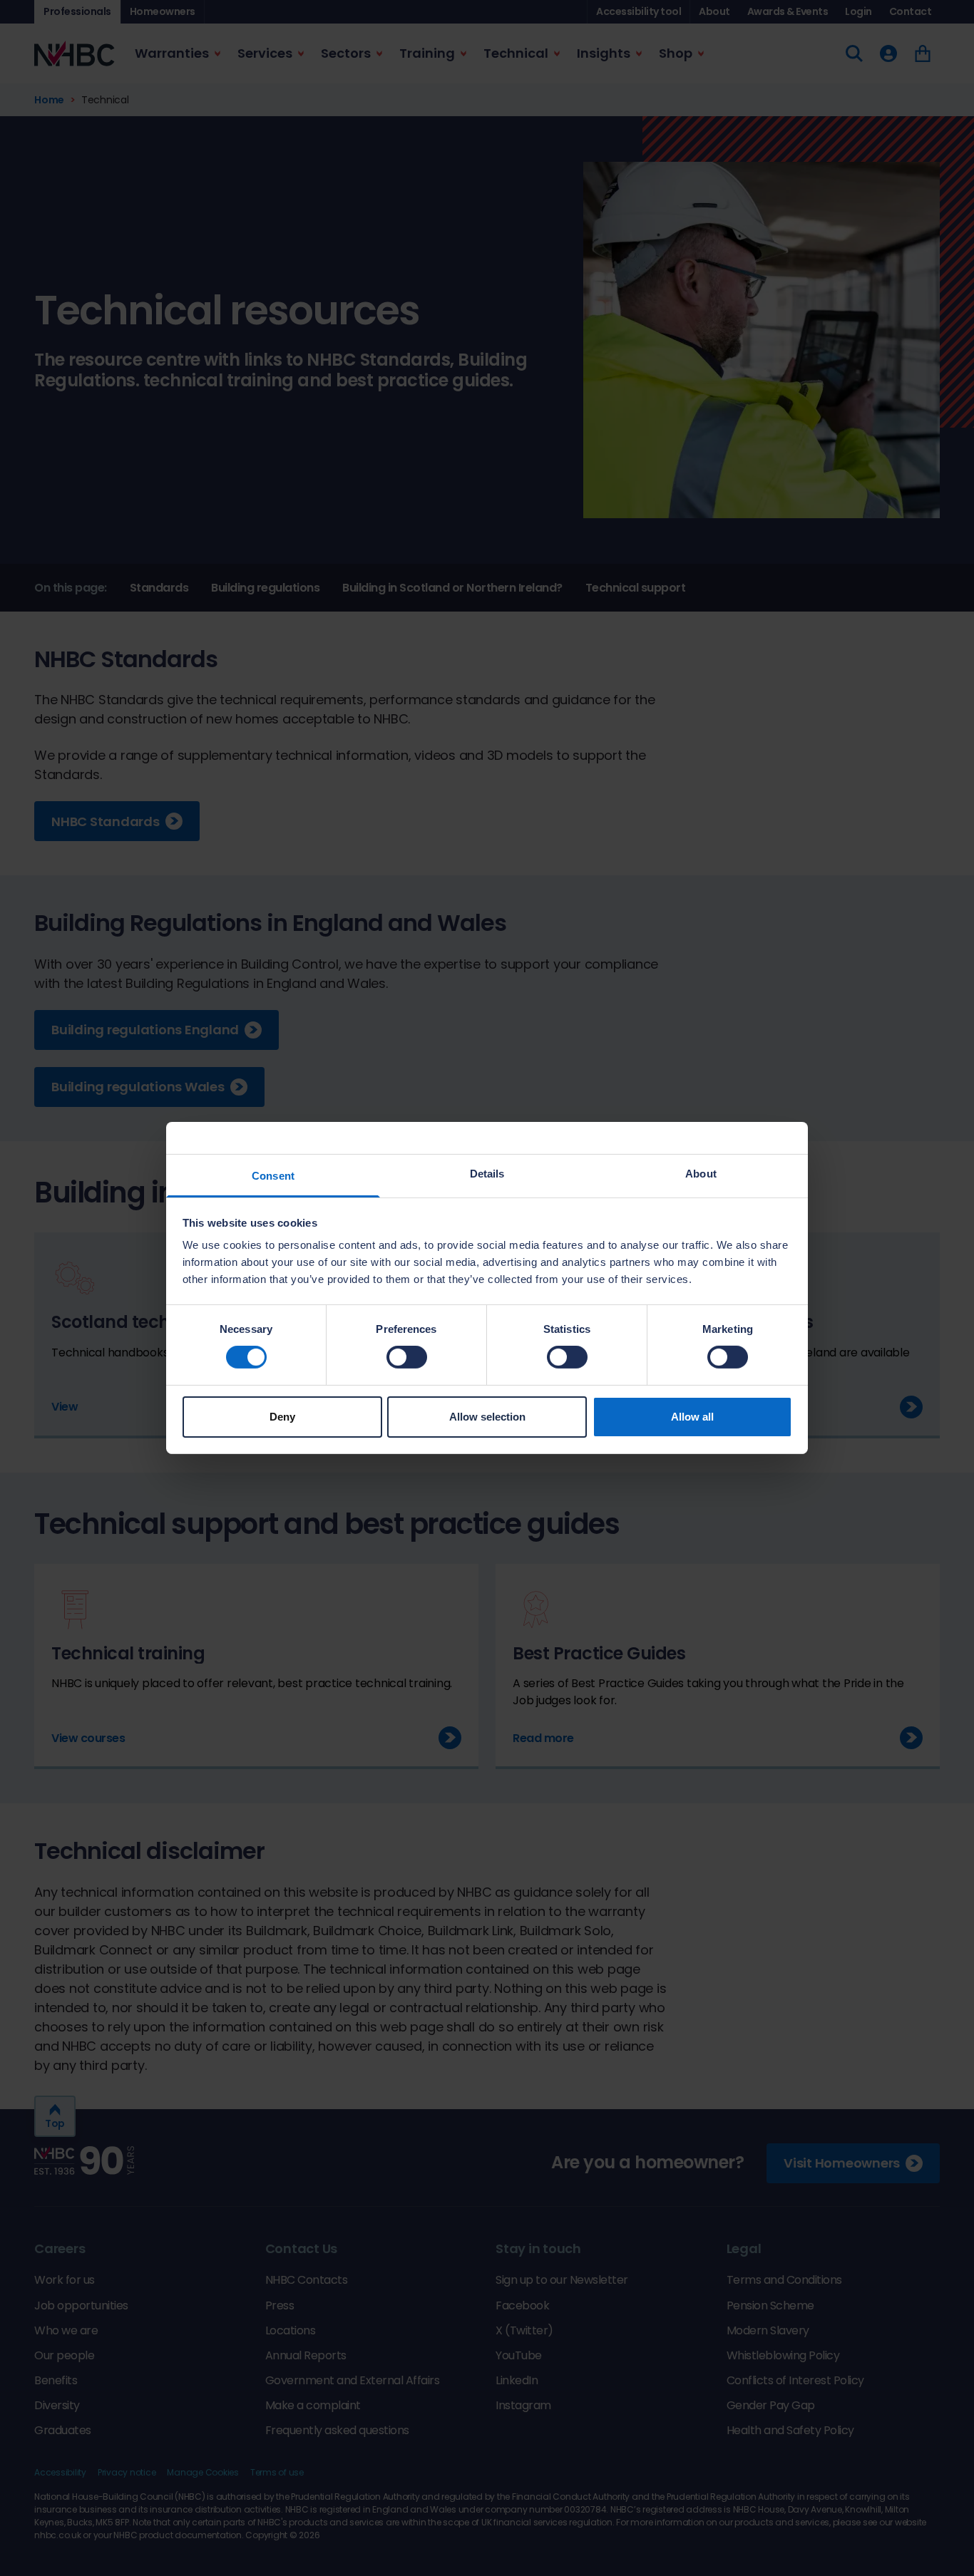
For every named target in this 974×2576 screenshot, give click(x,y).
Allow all (692, 1417)
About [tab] (701, 1174)
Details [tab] (487, 1174)
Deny (282, 1417)
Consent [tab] (273, 1176)
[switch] (407, 1357)
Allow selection (487, 1417)
